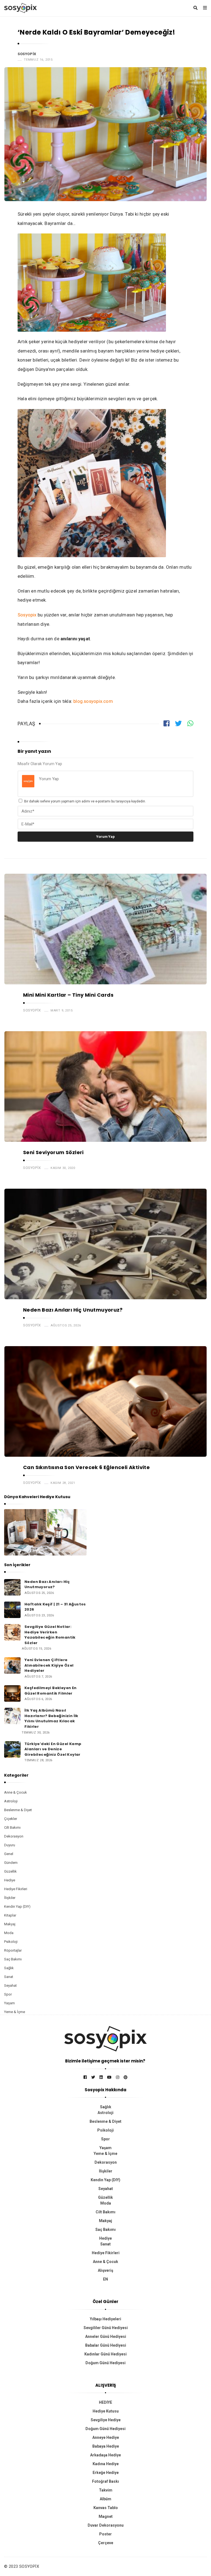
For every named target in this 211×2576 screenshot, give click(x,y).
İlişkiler (10, 1898)
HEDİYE (105, 2402)
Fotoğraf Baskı (105, 2481)
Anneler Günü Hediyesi (106, 2337)
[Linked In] (101, 2077)
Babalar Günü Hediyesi (106, 2345)
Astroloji (11, 1801)
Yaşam (9, 2003)
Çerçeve (106, 2543)
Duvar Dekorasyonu (106, 2525)
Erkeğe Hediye (106, 2473)
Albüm (105, 2499)
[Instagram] (118, 2077)
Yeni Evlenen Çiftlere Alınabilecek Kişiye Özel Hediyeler (49, 1665)
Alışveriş (105, 2270)
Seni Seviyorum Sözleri (53, 1152)
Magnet (106, 2516)
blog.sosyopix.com (93, 701)
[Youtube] (109, 2077)
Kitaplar (10, 1915)
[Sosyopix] (20, 7)
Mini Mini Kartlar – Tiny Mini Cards (68, 995)
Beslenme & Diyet (18, 1810)
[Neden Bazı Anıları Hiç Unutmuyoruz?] (12, 1587)
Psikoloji (11, 1942)
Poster (105, 2534)
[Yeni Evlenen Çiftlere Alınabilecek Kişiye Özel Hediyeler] (12, 1665)
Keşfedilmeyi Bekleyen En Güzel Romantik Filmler (51, 1691)
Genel (9, 1854)
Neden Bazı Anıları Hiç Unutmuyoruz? (73, 1310)
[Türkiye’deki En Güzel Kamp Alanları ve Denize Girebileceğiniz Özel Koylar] (12, 1749)
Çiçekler (11, 1819)
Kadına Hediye (106, 2464)
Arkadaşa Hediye (105, 2455)
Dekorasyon (14, 1836)
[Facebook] (85, 2077)
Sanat (9, 1977)
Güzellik (10, 1871)
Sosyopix (27, 54)
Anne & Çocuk (16, 1792)
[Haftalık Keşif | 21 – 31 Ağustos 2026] (12, 1609)
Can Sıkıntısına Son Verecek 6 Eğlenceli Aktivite (86, 1467)
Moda (9, 1933)
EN (105, 2279)
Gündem (11, 1863)
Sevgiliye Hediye (106, 2420)
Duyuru (10, 1845)
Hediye (10, 1880)
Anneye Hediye (106, 2437)
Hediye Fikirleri (16, 1889)
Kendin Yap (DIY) (17, 1906)
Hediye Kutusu (106, 2411)
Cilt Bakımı (12, 1827)
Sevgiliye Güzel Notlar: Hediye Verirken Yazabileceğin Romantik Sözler (50, 1635)
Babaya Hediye (106, 2446)
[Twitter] (93, 2077)
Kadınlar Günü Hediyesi (105, 2354)
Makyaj (10, 1924)
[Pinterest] (126, 2077)
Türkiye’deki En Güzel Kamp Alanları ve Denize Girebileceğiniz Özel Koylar (53, 1749)
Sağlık (9, 1968)
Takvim (106, 2490)
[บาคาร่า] (105, 2039)
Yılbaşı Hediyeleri (105, 2319)
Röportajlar (13, 1950)
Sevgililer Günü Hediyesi (106, 2328)
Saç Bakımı (13, 1959)
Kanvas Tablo (106, 2508)
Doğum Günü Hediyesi (105, 2363)
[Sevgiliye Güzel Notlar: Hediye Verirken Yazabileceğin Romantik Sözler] (12, 1632)
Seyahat (10, 1985)
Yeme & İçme (15, 2012)
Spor (8, 1994)
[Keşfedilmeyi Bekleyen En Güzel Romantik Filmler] (12, 1693)
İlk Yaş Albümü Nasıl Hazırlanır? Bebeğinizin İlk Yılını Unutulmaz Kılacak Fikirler (51, 1718)
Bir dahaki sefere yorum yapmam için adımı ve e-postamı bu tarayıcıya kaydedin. (85, 801)
